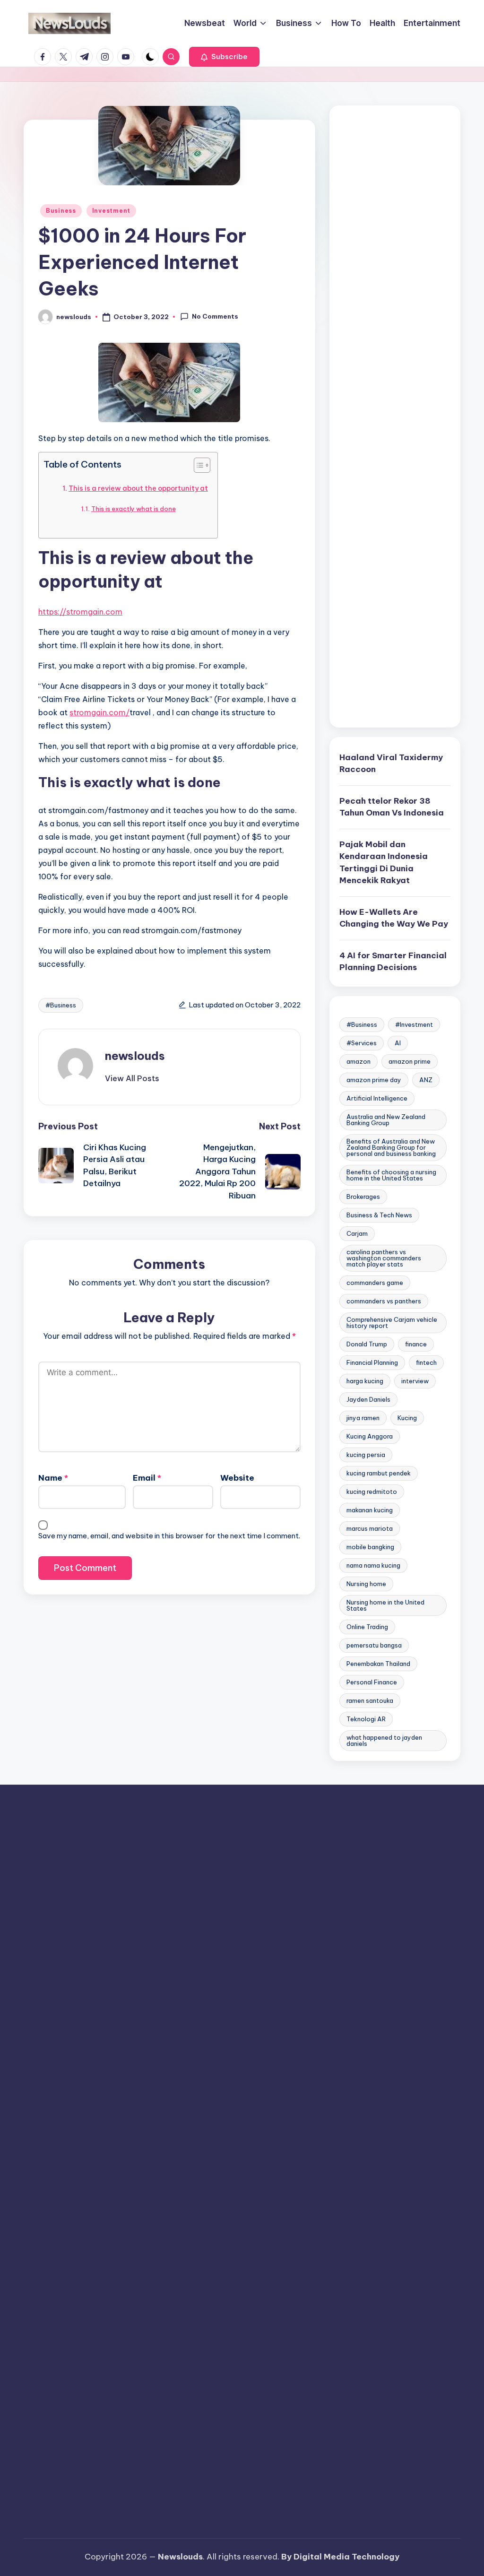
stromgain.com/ (99, 712)
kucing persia (366, 1455)
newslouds (135, 1056)
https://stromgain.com (80, 612)
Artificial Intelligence (377, 1098)
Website (237, 1478)
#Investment (414, 1024)
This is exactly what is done (134, 509)
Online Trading (367, 1627)
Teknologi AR (366, 1719)
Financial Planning (372, 1362)
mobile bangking (370, 1547)
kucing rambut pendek (379, 1473)
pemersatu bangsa (374, 1645)
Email (147, 1478)
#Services (362, 1043)
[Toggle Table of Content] (197, 465)
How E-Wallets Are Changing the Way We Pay (394, 918)
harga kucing (365, 1381)
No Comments (215, 316)
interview (415, 1381)
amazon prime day (374, 1080)
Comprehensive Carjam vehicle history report (392, 1323)
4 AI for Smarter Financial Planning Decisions (393, 962)
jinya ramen (363, 1418)
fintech (426, 1362)
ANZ (426, 1080)
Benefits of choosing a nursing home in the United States (391, 1175)
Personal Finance (372, 1682)
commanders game (375, 1283)
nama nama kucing (373, 1565)
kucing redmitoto (372, 1492)
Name (53, 1478)
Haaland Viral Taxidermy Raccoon (391, 763)
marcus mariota (370, 1528)
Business (61, 211)
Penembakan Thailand (378, 1664)
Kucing (407, 1418)
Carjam (357, 1233)
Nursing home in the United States (385, 1605)
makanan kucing (370, 1510)
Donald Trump (367, 1344)
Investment (111, 211)
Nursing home (366, 1584)
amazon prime (410, 1061)
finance (416, 1344)
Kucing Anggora (370, 1436)
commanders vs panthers (384, 1301)
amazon (359, 1061)
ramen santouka (370, 1700)
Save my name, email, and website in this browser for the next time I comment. (169, 1536)
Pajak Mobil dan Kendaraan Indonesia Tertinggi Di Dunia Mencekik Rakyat (384, 863)
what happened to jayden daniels (384, 1740)
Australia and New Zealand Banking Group (386, 1120)
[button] (224, 57)
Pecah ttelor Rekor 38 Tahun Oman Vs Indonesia (392, 807)
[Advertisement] (395, 416)
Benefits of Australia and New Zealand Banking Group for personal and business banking (391, 1147)
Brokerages (363, 1197)
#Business (61, 1005)
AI (398, 1043)
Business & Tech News (379, 1215)
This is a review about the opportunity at (138, 488)
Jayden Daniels (368, 1399)
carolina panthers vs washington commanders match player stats (384, 1258)
